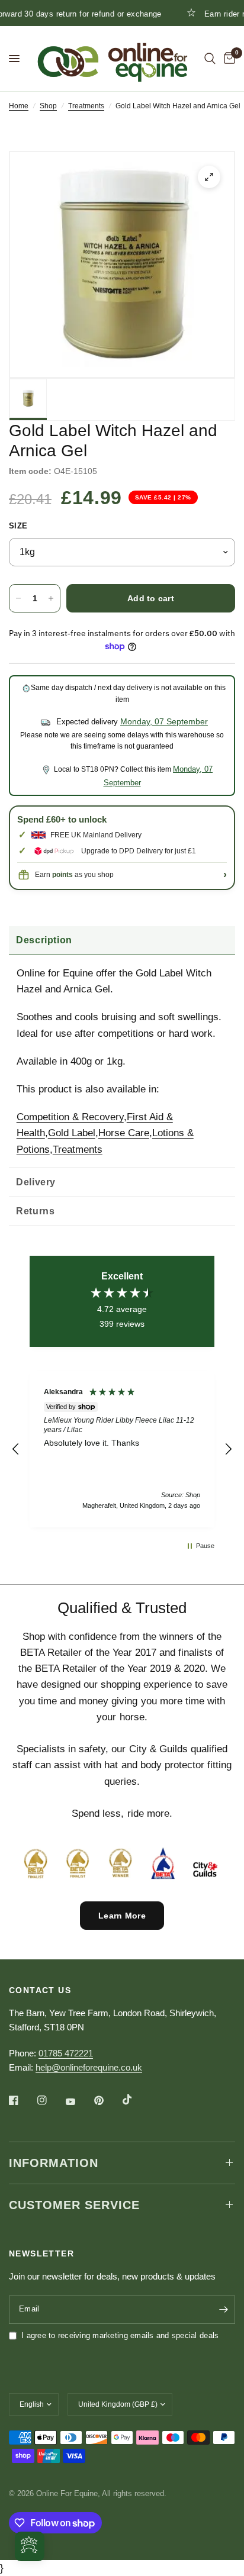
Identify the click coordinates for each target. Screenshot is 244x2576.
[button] (16, 1449)
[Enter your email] (223, 2310)
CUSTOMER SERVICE (74, 2205)
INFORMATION (54, 2163)
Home (19, 106)
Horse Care (124, 1133)
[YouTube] (79, 2102)
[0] (227, 59)
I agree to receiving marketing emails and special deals (120, 2335)
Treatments (86, 106)
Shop (48, 106)
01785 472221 (66, 2053)
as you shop (83, 875)
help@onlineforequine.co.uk (89, 2067)
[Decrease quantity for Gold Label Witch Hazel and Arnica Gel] (18, 598)
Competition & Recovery (70, 1117)
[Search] (210, 59)
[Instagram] (50, 2100)
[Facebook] (22, 2100)
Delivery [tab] (36, 1182)
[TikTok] (136, 2100)
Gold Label (72, 1133)
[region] (122, 1449)
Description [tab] (44, 940)
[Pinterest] (107, 2100)
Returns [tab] (35, 1211)
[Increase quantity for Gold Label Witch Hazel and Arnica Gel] (51, 598)
